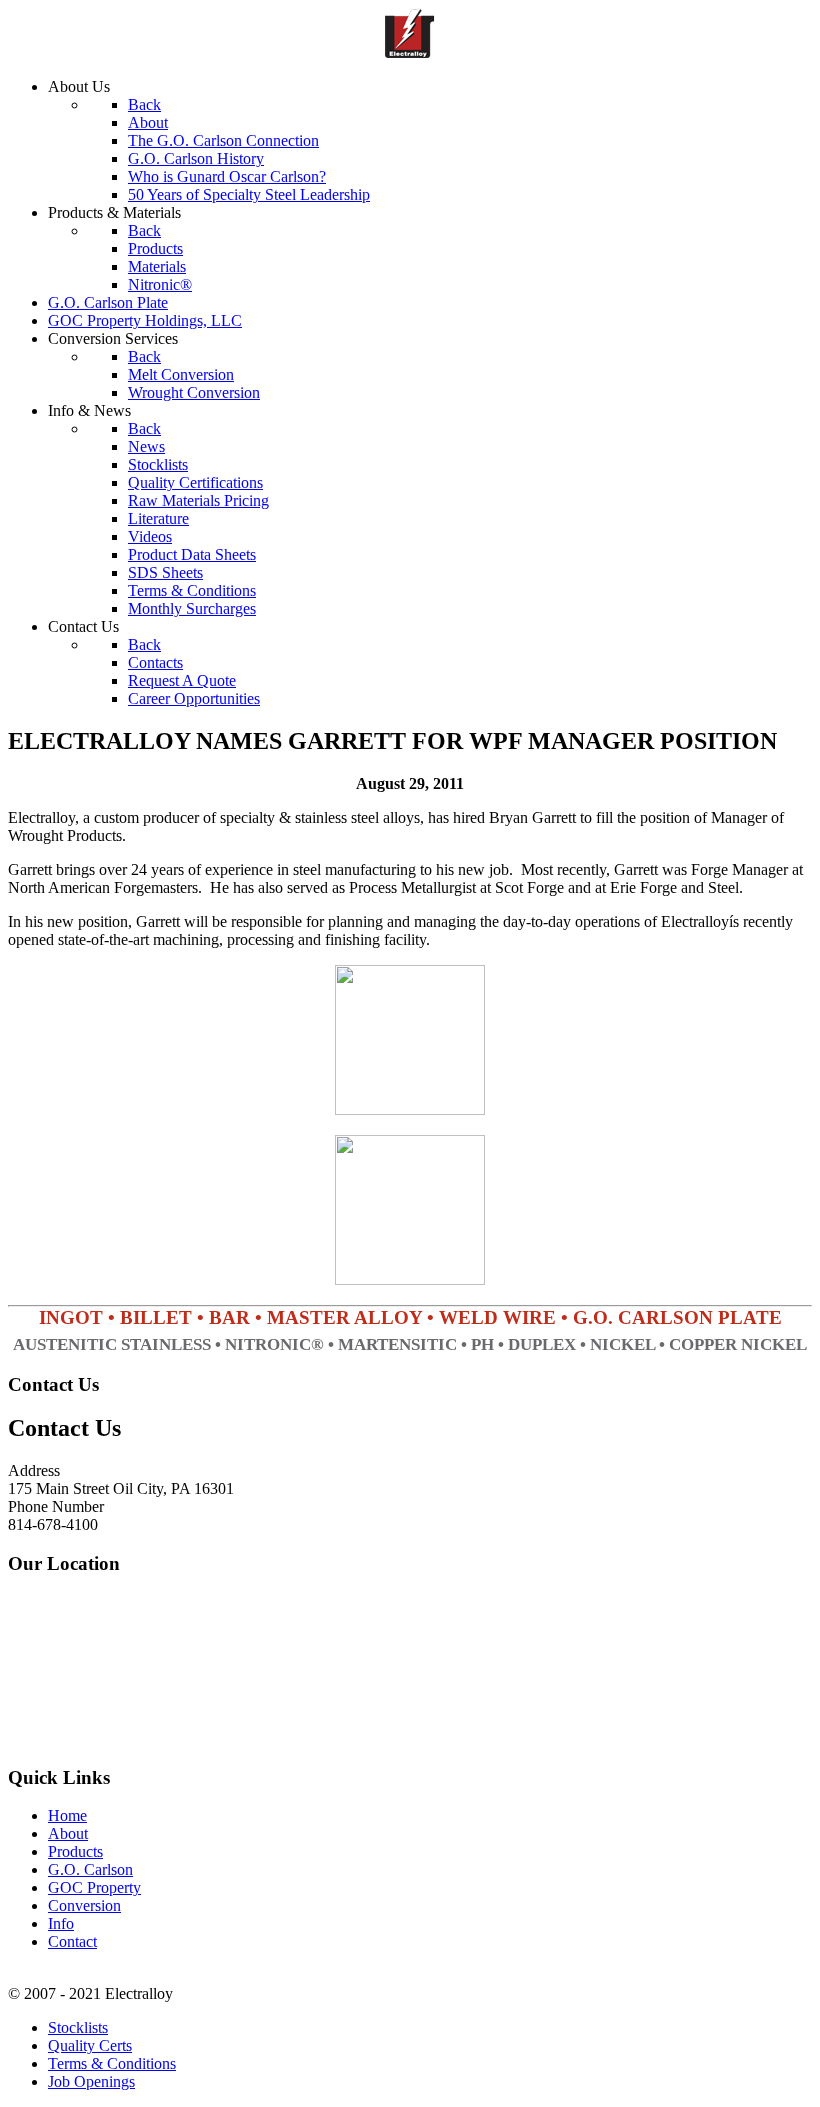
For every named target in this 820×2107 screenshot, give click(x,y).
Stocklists (78, 2027)
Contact (72, 1941)
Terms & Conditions (112, 2063)
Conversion (84, 1905)
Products (75, 1851)
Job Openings (91, 2081)
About (68, 1833)
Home (67, 1815)
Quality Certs (90, 2045)
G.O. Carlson (90, 1869)
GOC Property (94, 1887)
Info (61, 1923)
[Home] (410, 52)
